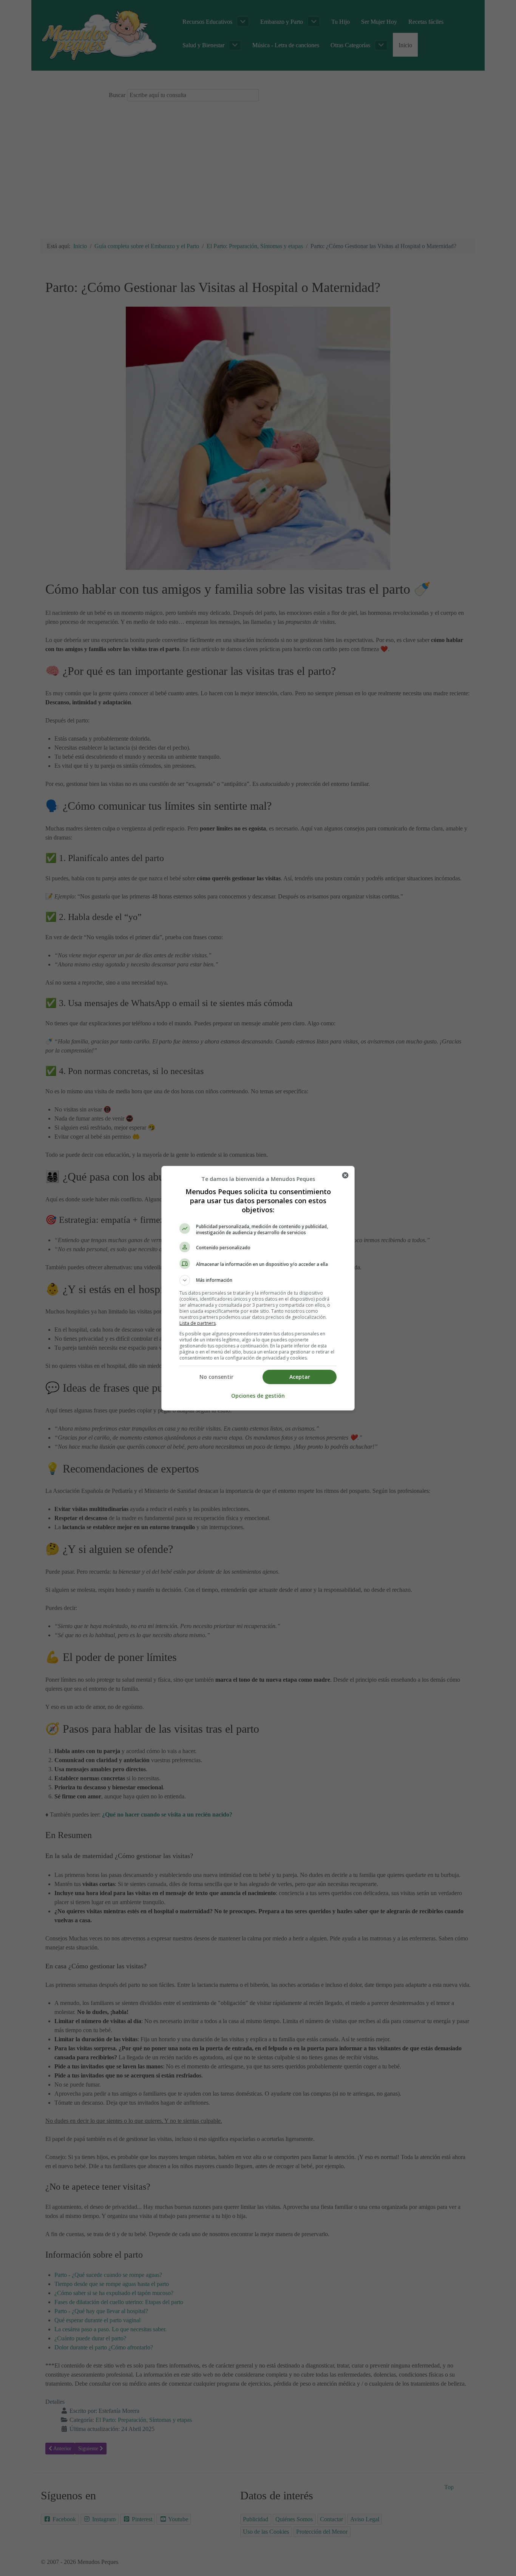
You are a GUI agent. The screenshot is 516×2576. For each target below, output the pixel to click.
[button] (258, 1280)
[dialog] (258, 1288)
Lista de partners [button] (198, 1323)
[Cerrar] (345, 1175)
